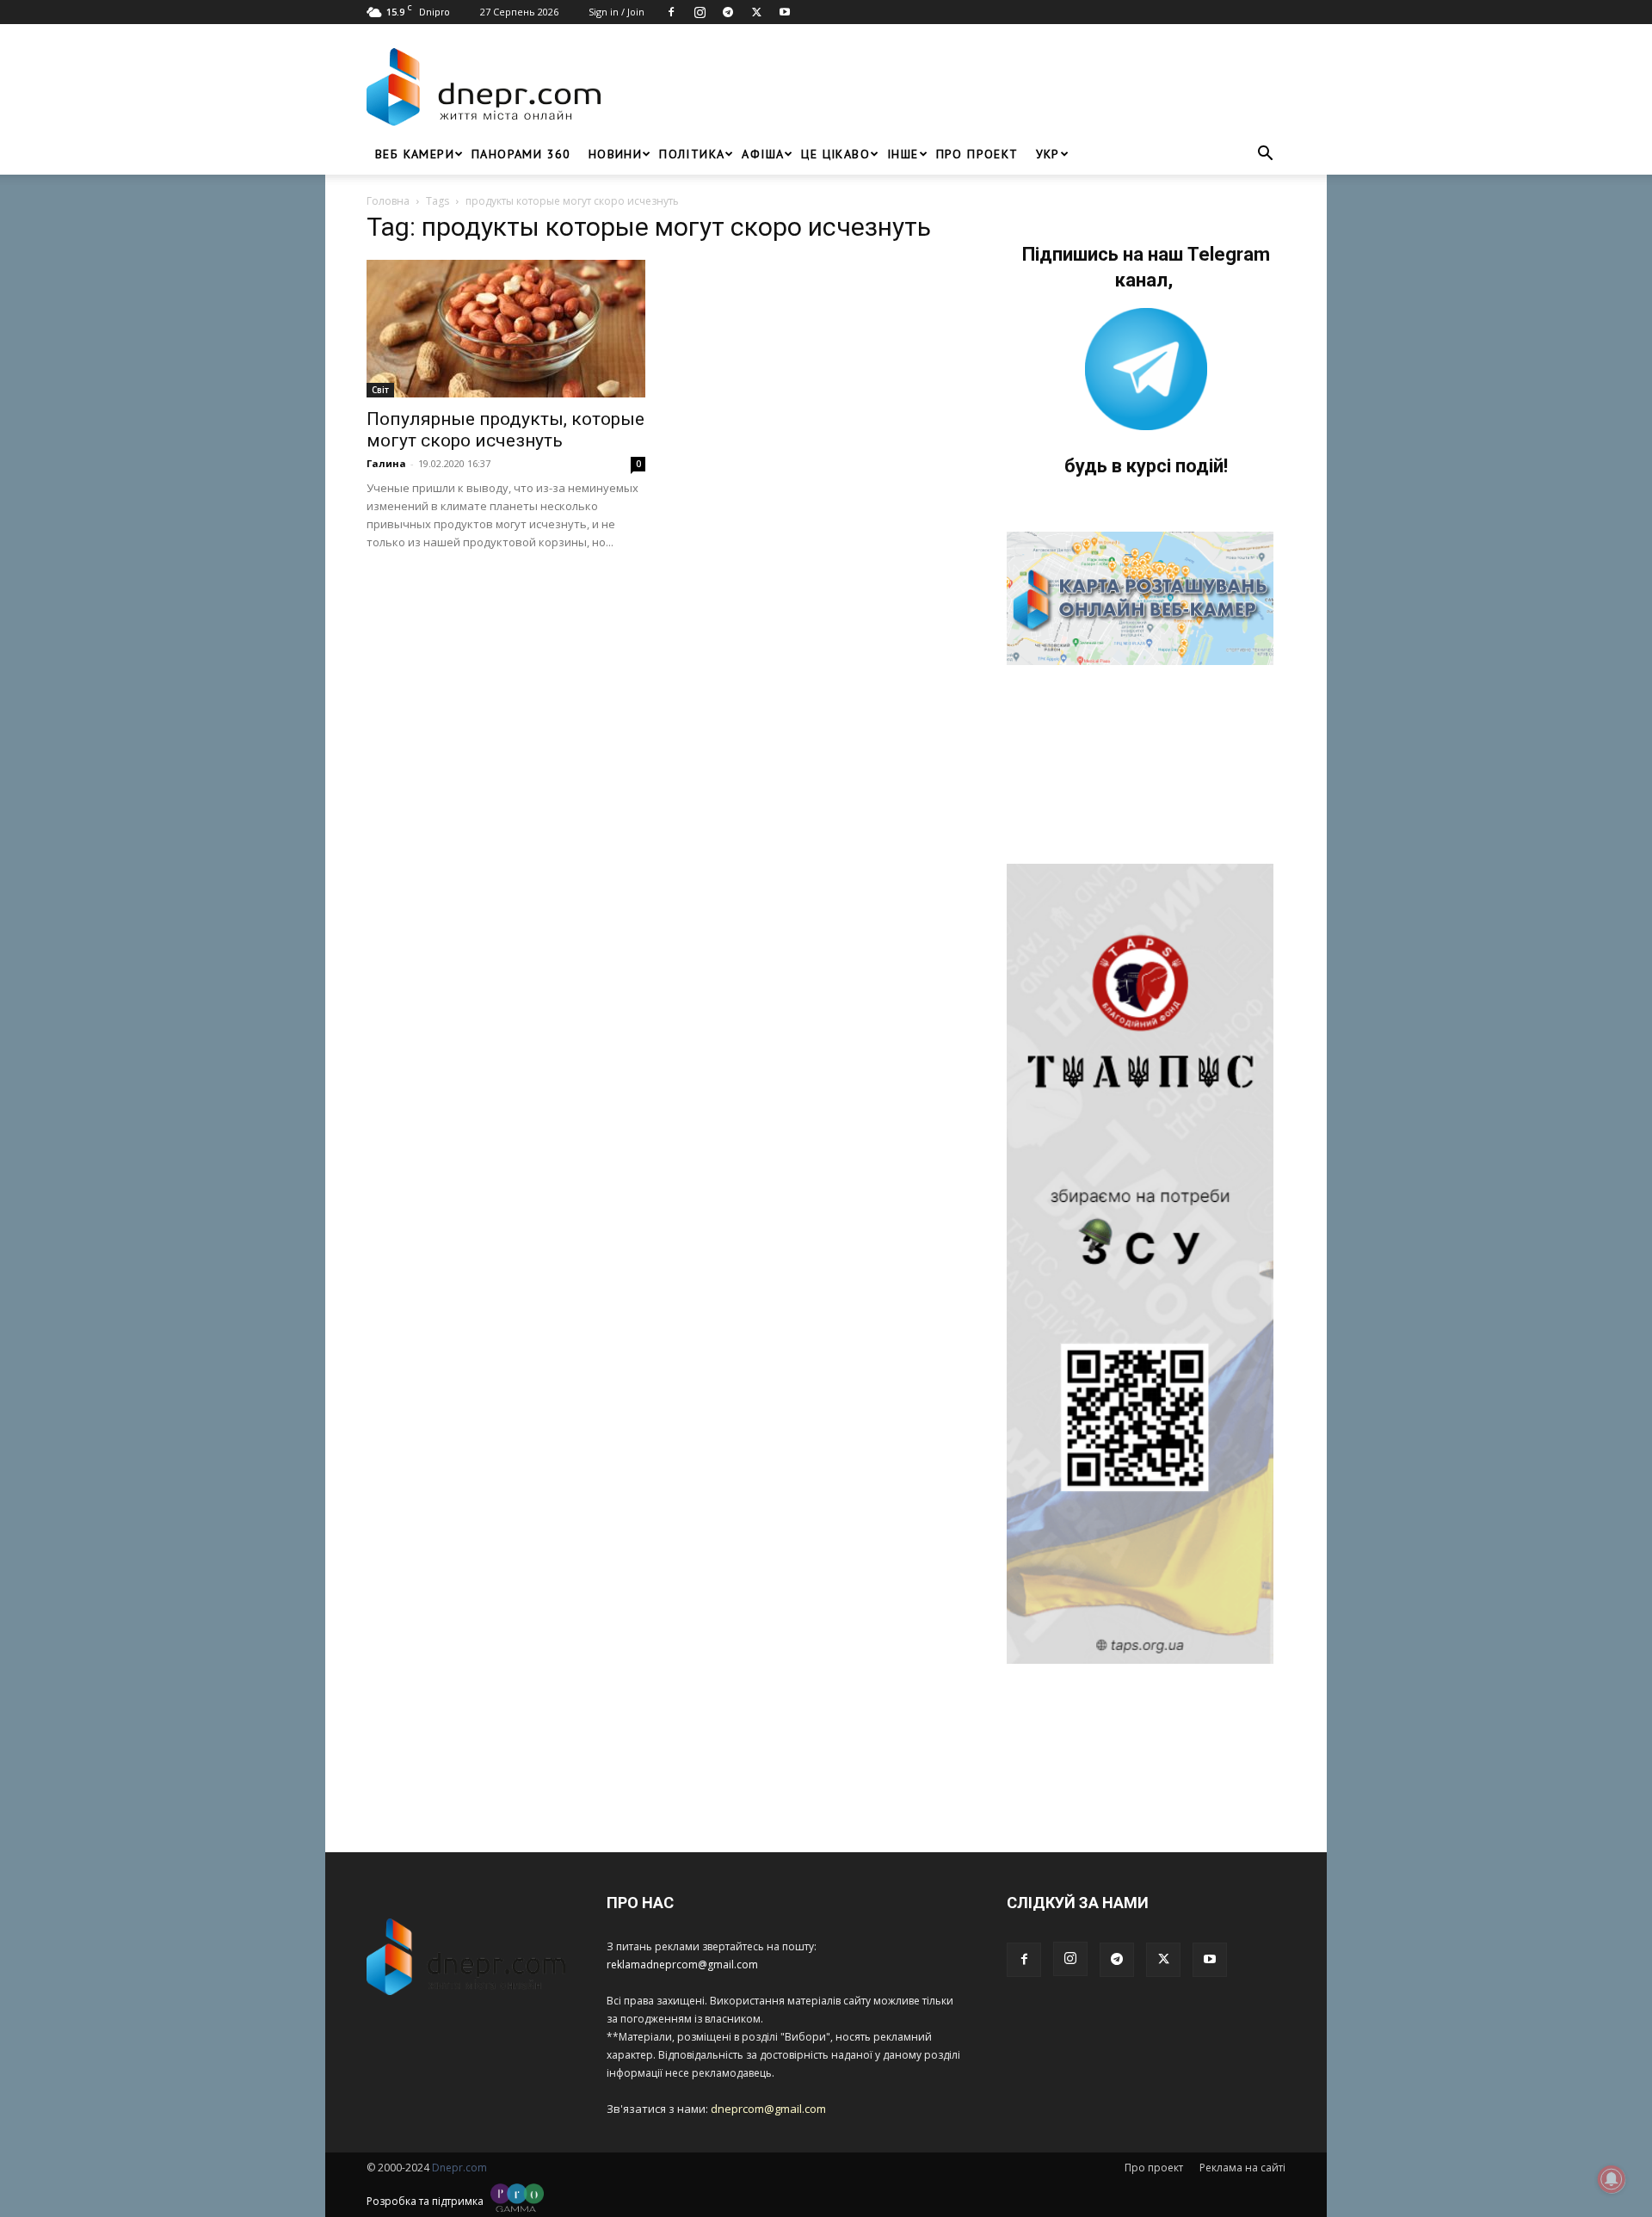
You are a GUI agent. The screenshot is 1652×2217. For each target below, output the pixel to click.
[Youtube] (785, 12)
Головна (388, 201)
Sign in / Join (616, 12)
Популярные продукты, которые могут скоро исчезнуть (505, 430)
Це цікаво (835, 154)
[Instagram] (700, 12)
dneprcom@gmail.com (768, 2109)
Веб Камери (415, 154)
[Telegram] (728, 12)
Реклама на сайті (1242, 2168)
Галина (386, 463)
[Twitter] (756, 12)
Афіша (763, 154)
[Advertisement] (948, 87)
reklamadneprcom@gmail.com (682, 1965)
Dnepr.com (459, 2168)
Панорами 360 (521, 154)
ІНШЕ (903, 154)
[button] (1265, 155)
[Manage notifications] (1612, 2179)
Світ (380, 390)
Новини (615, 154)
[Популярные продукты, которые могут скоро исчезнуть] (506, 329)
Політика (692, 154)
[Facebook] (671, 12)
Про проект (977, 154)
